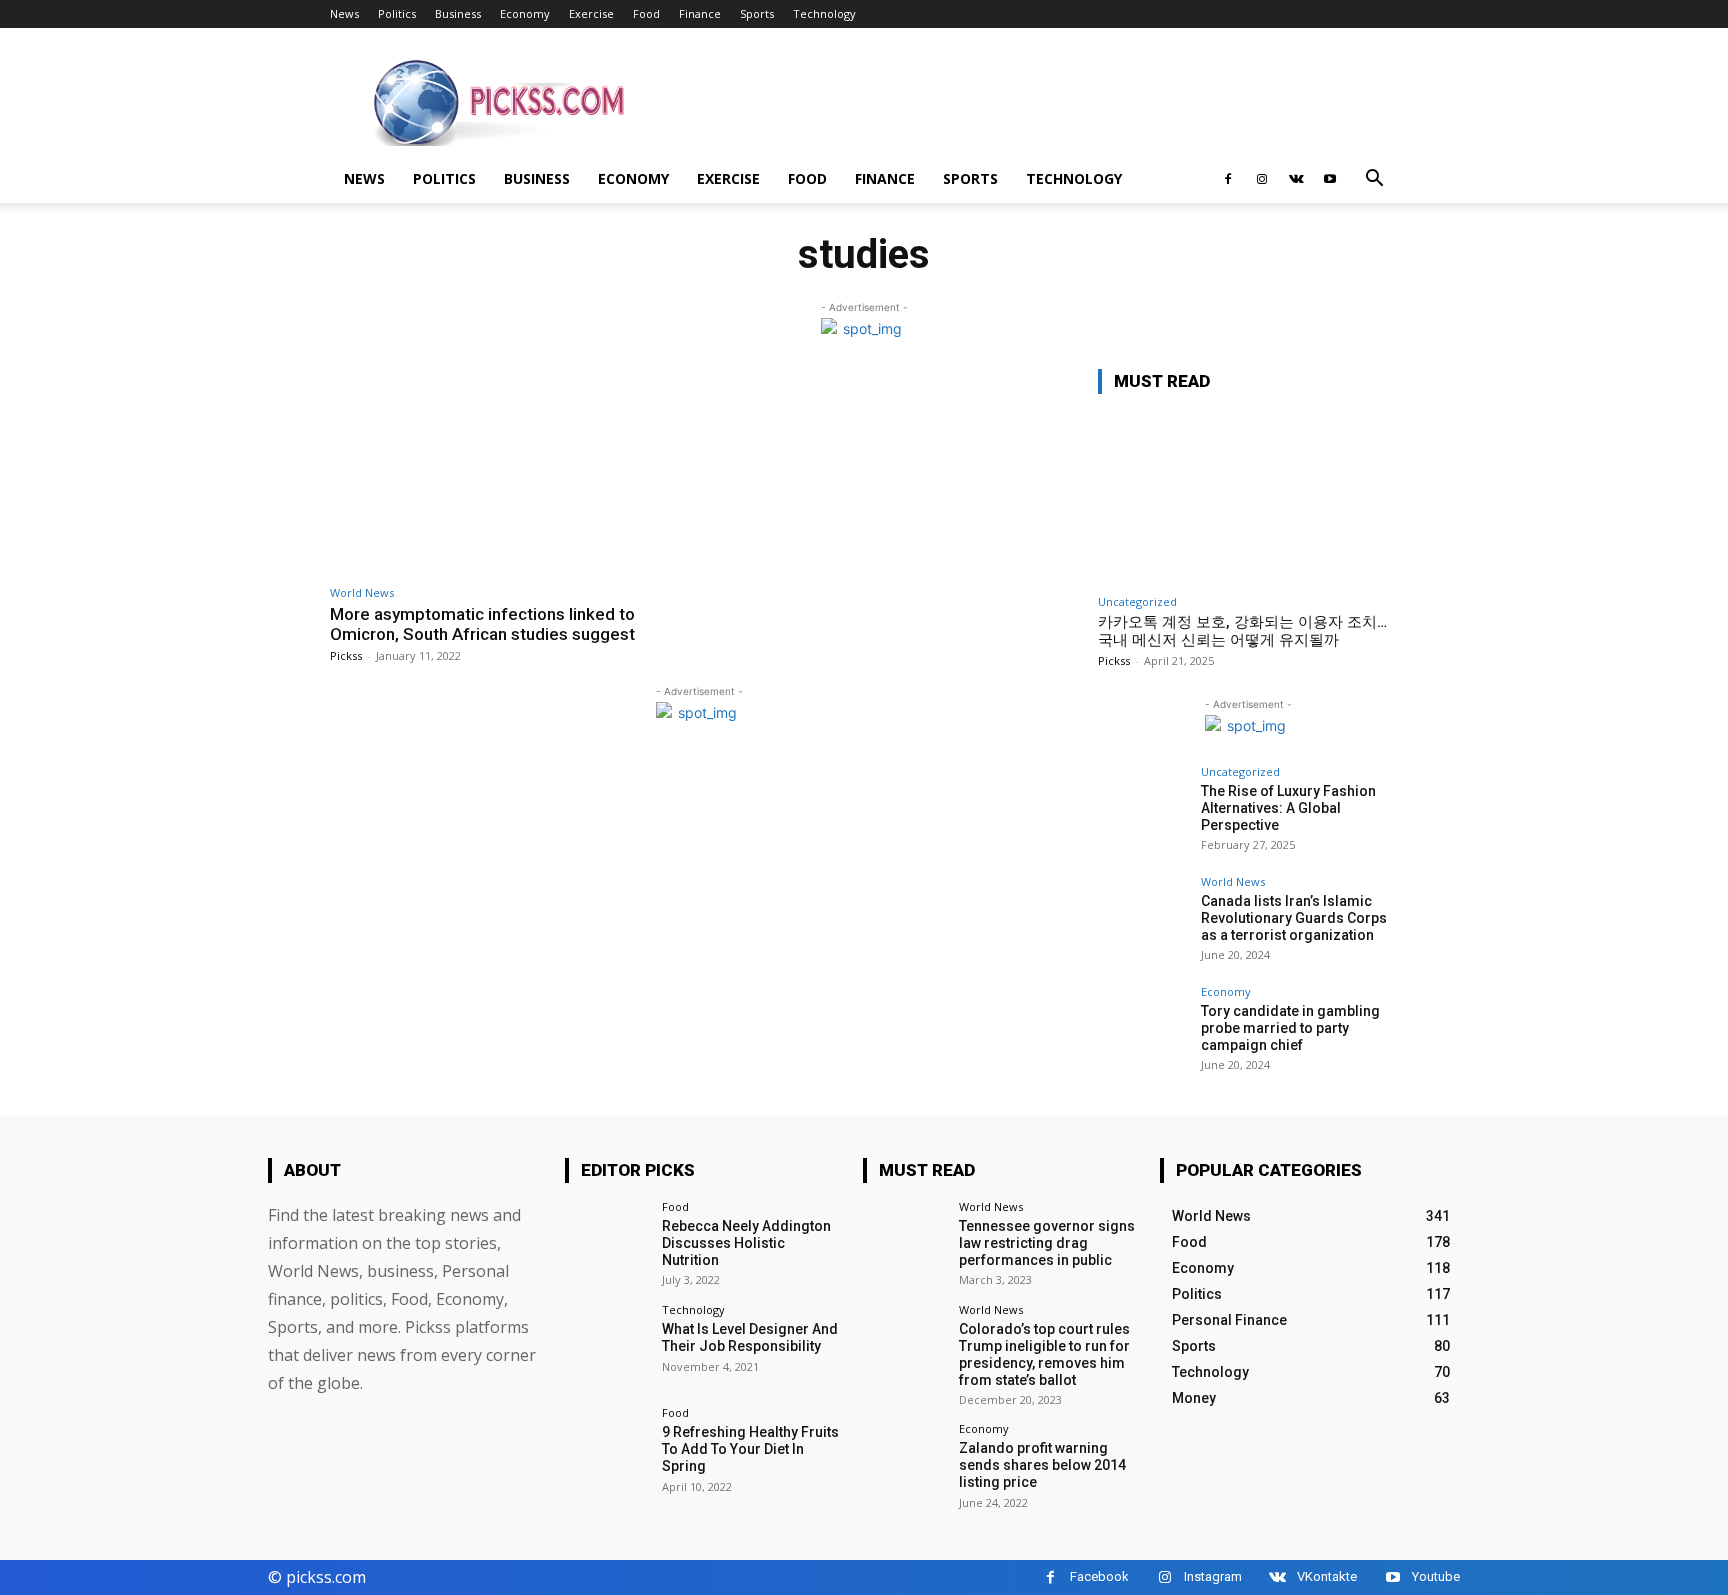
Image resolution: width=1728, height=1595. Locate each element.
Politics (397, 13)
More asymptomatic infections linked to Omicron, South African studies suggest (482, 624)
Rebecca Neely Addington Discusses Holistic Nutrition (746, 1243)
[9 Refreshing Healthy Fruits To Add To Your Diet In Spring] (606, 1448)
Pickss (346, 655)
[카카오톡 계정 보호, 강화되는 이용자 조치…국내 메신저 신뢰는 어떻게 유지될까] (1248, 497)
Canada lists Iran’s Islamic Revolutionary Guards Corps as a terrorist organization (1294, 918)
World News (362, 592)
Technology (824, 13)
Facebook (1099, 1576)
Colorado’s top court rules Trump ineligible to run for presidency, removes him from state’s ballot (1044, 1354)
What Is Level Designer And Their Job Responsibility (750, 1337)
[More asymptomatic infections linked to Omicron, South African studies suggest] (509, 471)
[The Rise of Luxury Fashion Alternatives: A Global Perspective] (1143, 811)
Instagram (1213, 1576)
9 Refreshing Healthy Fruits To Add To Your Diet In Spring (750, 1449)
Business (458, 13)
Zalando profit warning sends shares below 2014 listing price (1042, 1465)
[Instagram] (1262, 179)
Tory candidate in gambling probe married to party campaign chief (1290, 1028)
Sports (757, 13)
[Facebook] (1228, 179)
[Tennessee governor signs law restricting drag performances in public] (904, 1242)
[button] (1374, 180)
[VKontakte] (1296, 179)
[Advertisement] (1034, 101)
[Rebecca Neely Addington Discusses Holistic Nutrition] (606, 1242)
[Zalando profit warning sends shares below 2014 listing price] (904, 1464)
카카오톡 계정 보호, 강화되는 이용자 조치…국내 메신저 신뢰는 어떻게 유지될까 (1242, 631)
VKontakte (1327, 1576)
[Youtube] (1330, 179)
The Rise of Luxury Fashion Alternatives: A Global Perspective (1288, 808)
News (344, 13)
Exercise (591, 13)
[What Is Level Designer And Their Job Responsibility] (606, 1345)
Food (646, 13)
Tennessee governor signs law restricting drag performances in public (1047, 1243)
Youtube (1436, 1576)
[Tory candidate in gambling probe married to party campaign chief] (1143, 1031)
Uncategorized (1137, 601)
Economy (525, 13)
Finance (700, 13)
